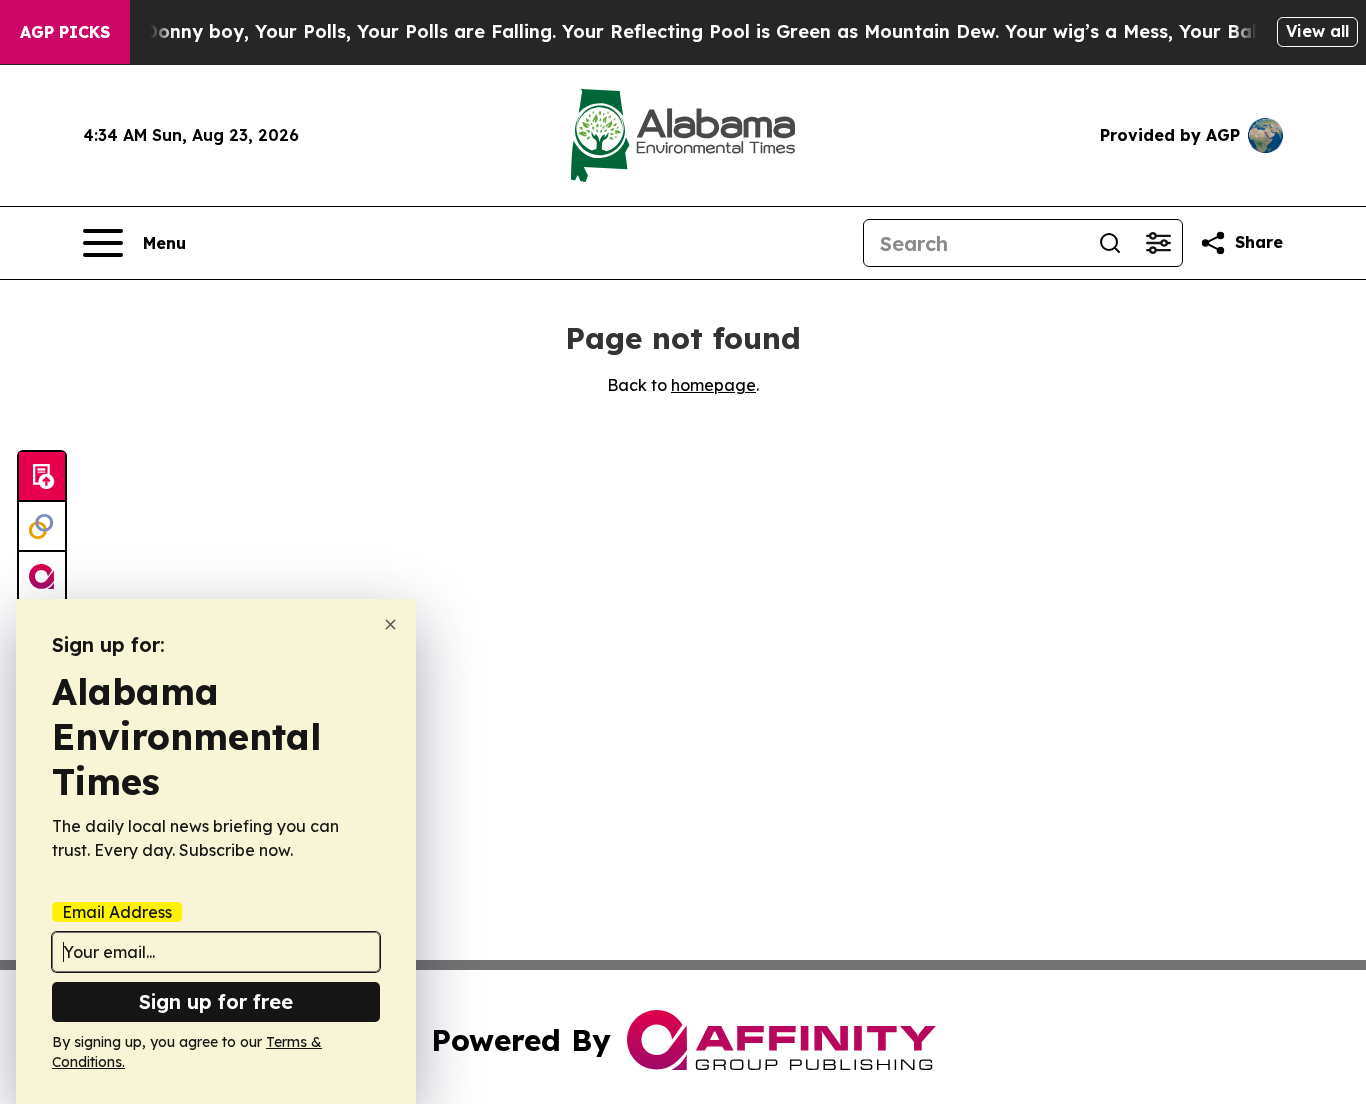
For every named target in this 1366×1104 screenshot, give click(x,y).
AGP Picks (65, 32)
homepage (713, 385)
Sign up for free (216, 1001)
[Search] (1110, 243)
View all (1317, 31)
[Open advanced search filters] (1158, 243)
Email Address (117, 912)
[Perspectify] (42, 527)
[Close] (390, 624)
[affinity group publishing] (42, 577)
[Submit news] (42, 477)
